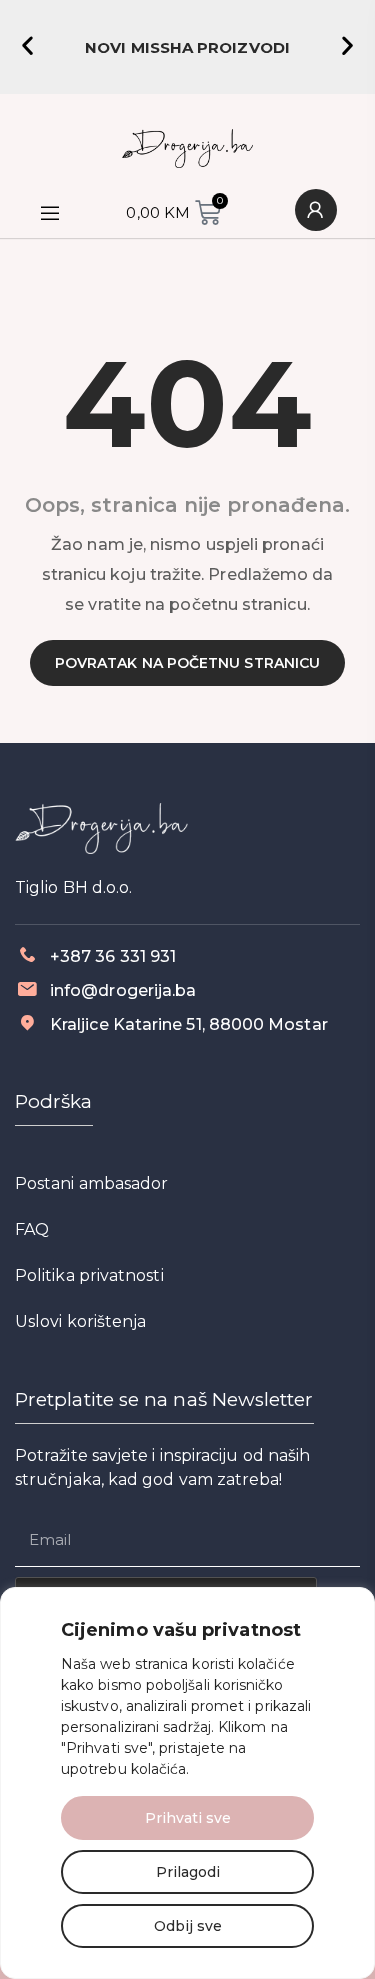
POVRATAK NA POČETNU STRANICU (187, 663)
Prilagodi (188, 1872)
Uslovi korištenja (80, 1321)
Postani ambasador (91, 1183)
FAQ (32, 1229)
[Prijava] (316, 210)
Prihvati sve (188, 1818)
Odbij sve (188, 1926)
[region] (187, 1783)
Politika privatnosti (89, 1275)
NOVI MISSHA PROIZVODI (187, 47)
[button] (27, 45)
